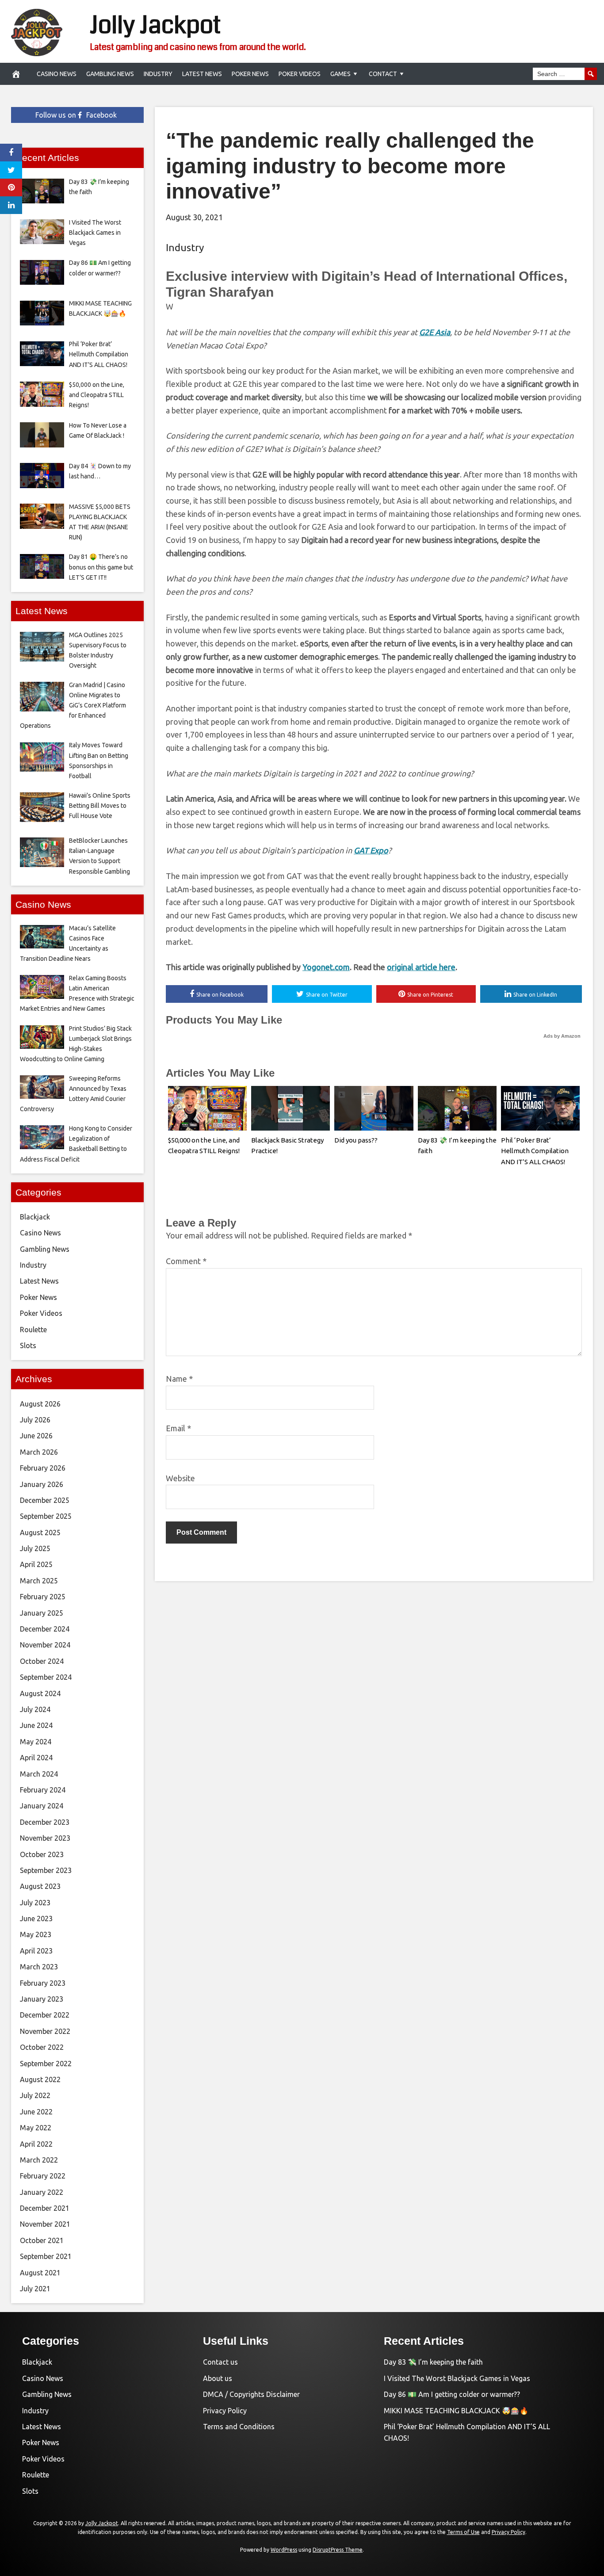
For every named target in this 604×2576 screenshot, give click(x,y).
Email (178, 1428)
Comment (186, 1261)
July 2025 (35, 1548)
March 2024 (39, 1774)
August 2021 (40, 2273)
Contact (383, 74)
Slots (28, 1345)
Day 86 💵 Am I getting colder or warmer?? (452, 2394)
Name (179, 1379)
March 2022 (39, 2160)
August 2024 (40, 1693)
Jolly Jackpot (155, 25)
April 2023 (36, 1951)
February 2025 (43, 1597)
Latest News (202, 74)
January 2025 (42, 1613)
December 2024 (45, 1629)
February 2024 (43, 1790)
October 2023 (42, 1854)
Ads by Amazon (562, 1036)
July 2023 (35, 1903)
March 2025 (39, 1581)
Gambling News (110, 74)
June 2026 (36, 1436)
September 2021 (46, 2256)
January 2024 (42, 1806)
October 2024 (42, 1661)
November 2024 (45, 1645)
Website (180, 1478)
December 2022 (45, 2015)
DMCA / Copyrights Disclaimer (251, 2394)
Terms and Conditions (239, 2427)
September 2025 (46, 1516)
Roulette (33, 1330)
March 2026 (39, 1452)
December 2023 (45, 1822)
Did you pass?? (356, 1140)
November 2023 (45, 1838)
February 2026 (43, 1468)
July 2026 (35, 1420)
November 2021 (45, 2224)
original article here (421, 967)
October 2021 (42, 2240)
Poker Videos (300, 74)
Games (340, 74)
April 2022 (36, 2144)
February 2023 (43, 1983)
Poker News (250, 74)
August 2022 (40, 2079)
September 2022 (46, 2064)
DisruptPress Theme (338, 2550)
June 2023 (36, 1919)
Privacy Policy (225, 2411)
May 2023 (36, 1934)
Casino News (57, 74)
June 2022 (36, 2112)
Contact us (220, 2362)
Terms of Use (463, 2532)
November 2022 (45, 2031)
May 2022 (36, 2128)
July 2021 (35, 2289)
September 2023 (46, 1870)
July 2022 (35, 2095)
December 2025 (45, 1500)
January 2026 (42, 1484)
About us (218, 2378)
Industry (158, 74)
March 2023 (39, 1967)
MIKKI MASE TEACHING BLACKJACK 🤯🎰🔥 (456, 2411)
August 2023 (40, 1886)
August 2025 (40, 1533)
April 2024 (36, 1758)
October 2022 (42, 2047)
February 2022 (43, 2176)
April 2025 (36, 1564)
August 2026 (40, 1404)
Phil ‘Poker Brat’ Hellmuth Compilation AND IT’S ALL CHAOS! (535, 1151)
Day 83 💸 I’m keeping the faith (433, 2362)
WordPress (284, 2550)
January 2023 (42, 1999)
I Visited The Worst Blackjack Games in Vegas (457, 2378)
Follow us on (76, 115)
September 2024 (46, 1677)
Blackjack (35, 1217)
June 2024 (36, 1725)
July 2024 (35, 1709)
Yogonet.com (326, 967)
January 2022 (42, 2192)
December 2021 (45, 2208)
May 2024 (36, 1742)
